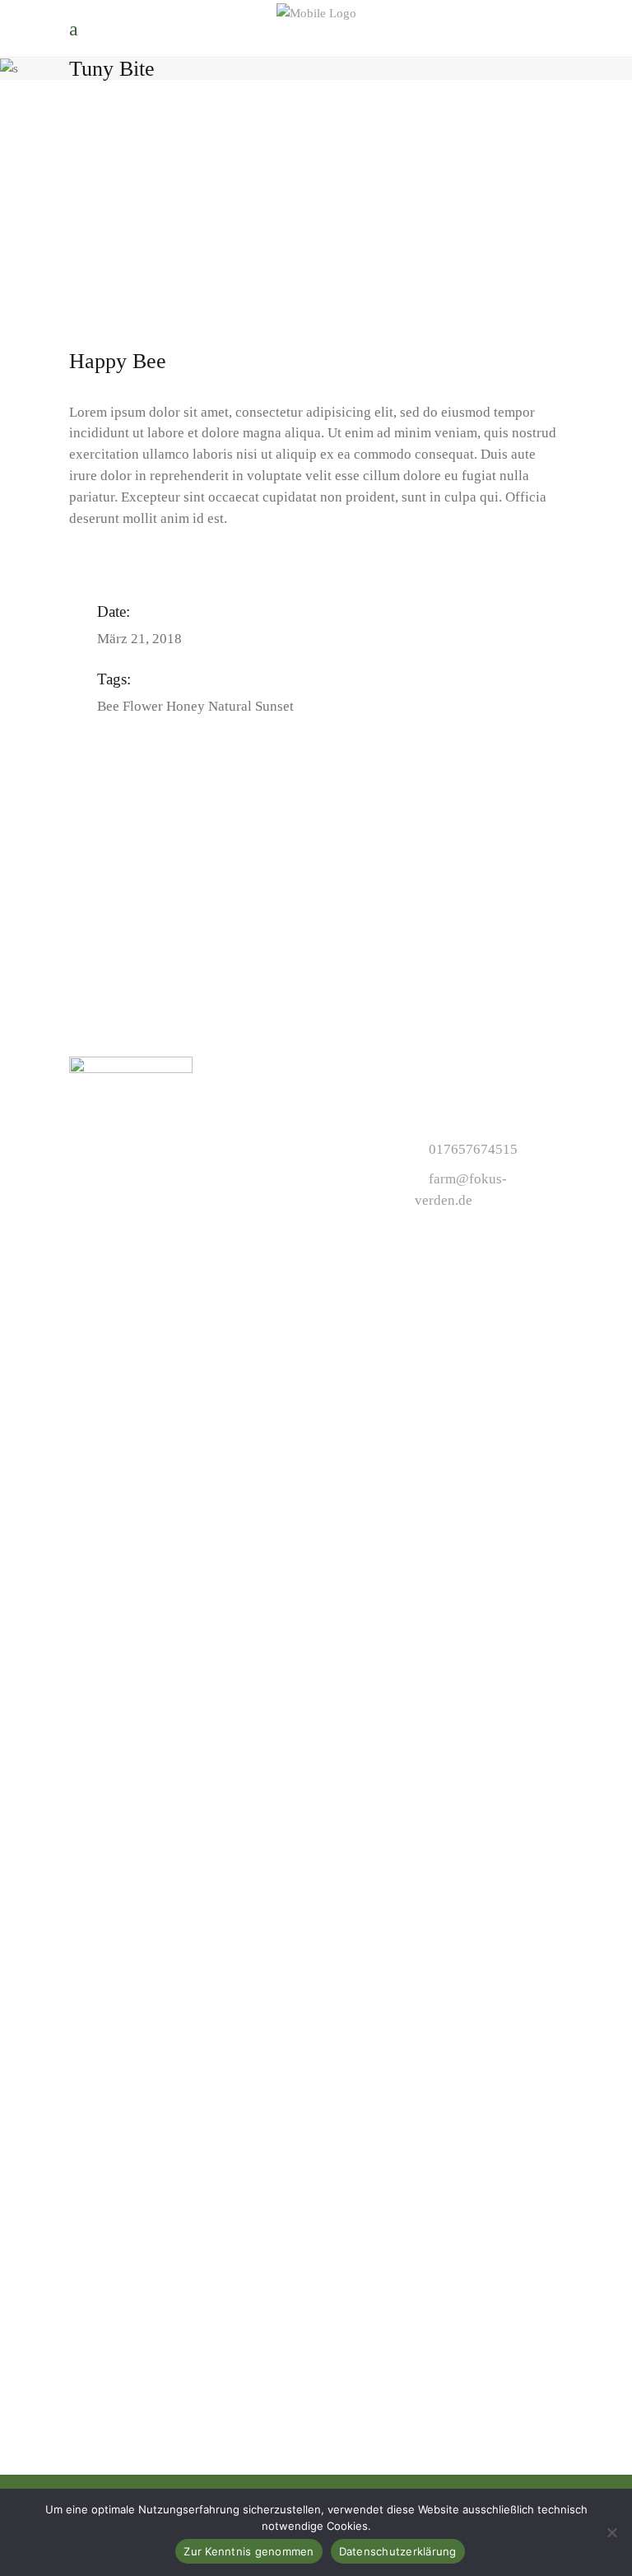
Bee (108, 706)
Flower (143, 706)
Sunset (274, 706)
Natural (230, 706)
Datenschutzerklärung (398, 2551)
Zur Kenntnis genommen (249, 2551)
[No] (611, 2532)
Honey (186, 706)
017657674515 (473, 1149)
